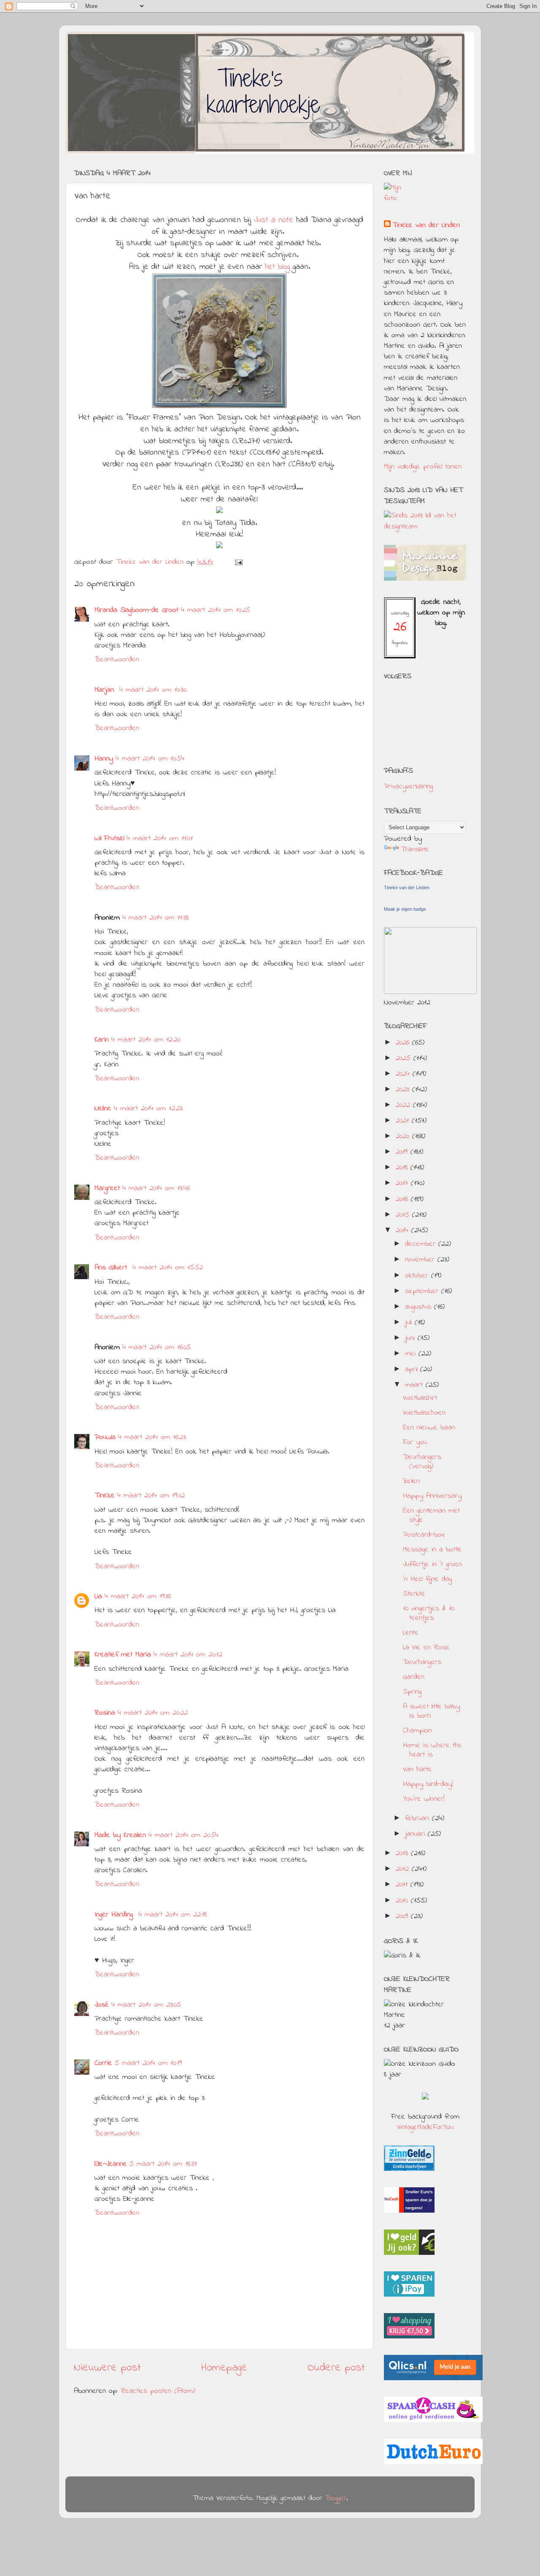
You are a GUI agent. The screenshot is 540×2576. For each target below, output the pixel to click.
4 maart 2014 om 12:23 (148, 1109)
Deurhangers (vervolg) (422, 1462)
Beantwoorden (117, 660)
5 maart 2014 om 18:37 (163, 2164)
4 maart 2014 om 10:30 (153, 690)
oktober (418, 1276)
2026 (404, 1043)
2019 (403, 1152)
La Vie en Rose (426, 1648)
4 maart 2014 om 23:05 (146, 2005)
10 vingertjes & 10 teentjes (429, 1613)
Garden (414, 1677)
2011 (403, 1885)
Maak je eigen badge (405, 909)
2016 (403, 1199)
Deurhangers (422, 1662)
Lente (411, 1633)
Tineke (105, 1496)
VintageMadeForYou (425, 2127)
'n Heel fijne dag (427, 1579)
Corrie (103, 2063)
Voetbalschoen (424, 1413)
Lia (98, 1596)
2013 (403, 1854)
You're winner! (424, 1799)
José (102, 2005)
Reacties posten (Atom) (158, 2391)
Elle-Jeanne (111, 2164)
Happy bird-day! (428, 1784)
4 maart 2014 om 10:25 (216, 610)
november (421, 1260)
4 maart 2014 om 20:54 (184, 1835)
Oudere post (336, 2368)
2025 (405, 1058)
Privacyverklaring (408, 787)
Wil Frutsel (109, 839)
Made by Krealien (120, 1835)
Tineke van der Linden (426, 226)
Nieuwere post (107, 2368)
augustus (420, 1307)
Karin (102, 1040)
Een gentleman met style (431, 1515)
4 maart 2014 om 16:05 (157, 1348)
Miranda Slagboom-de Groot (136, 610)
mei (412, 1354)
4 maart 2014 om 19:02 (151, 1496)
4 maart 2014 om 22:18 (173, 1915)
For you (415, 1442)
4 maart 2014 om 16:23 (152, 1437)
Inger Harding (115, 1915)
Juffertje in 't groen (432, 1564)
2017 (403, 1183)
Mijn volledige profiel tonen (423, 467)
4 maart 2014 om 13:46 (156, 1188)
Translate (415, 850)
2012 (404, 1869)
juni (411, 1338)
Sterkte (414, 1594)
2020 (404, 1136)
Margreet (107, 1188)
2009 (403, 1916)
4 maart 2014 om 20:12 (188, 1655)
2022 (404, 1105)
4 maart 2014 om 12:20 (146, 1040)
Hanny (104, 759)
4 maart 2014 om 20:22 (153, 1713)
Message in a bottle (432, 1550)
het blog (277, 267)
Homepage (224, 2368)
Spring (412, 1692)
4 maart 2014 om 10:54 (150, 759)
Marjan (106, 690)
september (423, 1291)
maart (415, 1385)
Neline (103, 1109)
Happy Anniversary (432, 1496)
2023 (404, 1090)
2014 (404, 1231)
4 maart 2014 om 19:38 (138, 1596)
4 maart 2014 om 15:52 (168, 1268)
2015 (404, 1215)
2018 (403, 1168)
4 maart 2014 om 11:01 (160, 839)
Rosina (105, 1713)
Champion (417, 1731)
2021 (404, 1121)
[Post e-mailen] (238, 562)
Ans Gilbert (112, 1268)
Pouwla (105, 1437)
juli (410, 1323)
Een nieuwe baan (429, 1428)
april (413, 1369)
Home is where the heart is (432, 1750)
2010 (403, 1901)
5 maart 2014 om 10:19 (148, 2063)
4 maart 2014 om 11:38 (155, 918)
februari (418, 1818)
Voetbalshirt (420, 1398)
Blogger (336, 2498)
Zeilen (411, 1481)
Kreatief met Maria (123, 1655)
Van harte (417, 1770)
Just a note (272, 220)
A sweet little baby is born (431, 1711)
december (422, 1244)
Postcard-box (424, 1535)
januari (416, 1834)
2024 (404, 1074)
